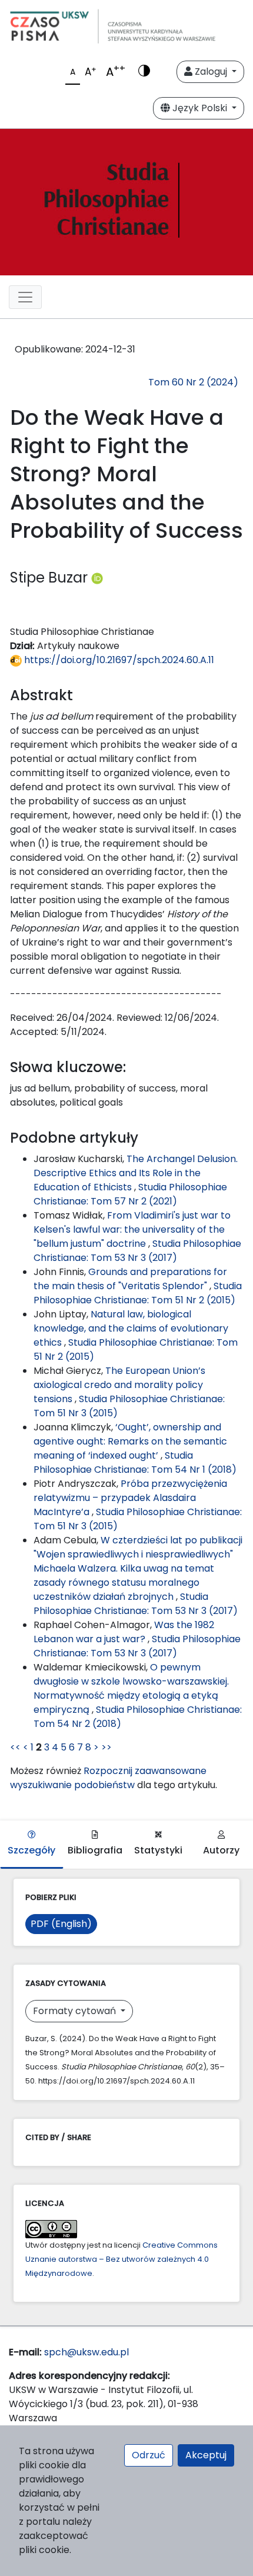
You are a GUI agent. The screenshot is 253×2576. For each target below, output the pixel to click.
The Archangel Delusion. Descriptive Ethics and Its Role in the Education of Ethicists (136, 1173)
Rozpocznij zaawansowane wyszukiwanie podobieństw (108, 1778)
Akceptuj (206, 2455)
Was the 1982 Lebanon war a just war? (124, 1632)
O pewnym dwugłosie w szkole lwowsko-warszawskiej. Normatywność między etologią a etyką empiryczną (131, 1688)
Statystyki (158, 1850)
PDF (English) (61, 1924)
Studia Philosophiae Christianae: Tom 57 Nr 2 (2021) (130, 1194)
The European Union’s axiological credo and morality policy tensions (119, 1385)
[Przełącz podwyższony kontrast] (144, 72)
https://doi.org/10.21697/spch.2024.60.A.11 (118, 660)
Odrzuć (149, 2455)
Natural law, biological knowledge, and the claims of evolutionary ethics (131, 1328)
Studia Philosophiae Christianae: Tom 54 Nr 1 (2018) (135, 1462)
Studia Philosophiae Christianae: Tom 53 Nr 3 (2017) (137, 1251)
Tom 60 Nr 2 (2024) (193, 382)
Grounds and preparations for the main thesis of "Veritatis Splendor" (130, 1279)
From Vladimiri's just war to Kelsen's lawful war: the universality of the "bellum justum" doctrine (132, 1229)
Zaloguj (211, 71)
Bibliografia (95, 1850)
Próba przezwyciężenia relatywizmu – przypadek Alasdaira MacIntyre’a (130, 1498)
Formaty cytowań (76, 2011)
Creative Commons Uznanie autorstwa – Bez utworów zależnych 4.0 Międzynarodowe (121, 2259)
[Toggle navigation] (25, 297)
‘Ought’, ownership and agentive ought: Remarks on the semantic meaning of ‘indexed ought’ (130, 1441)
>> (106, 1747)
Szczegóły (31, 1850)
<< (15, 1747)
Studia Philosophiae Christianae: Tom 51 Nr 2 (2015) (138, 1293)
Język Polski (200, 108)
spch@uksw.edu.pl (86, 2352)
